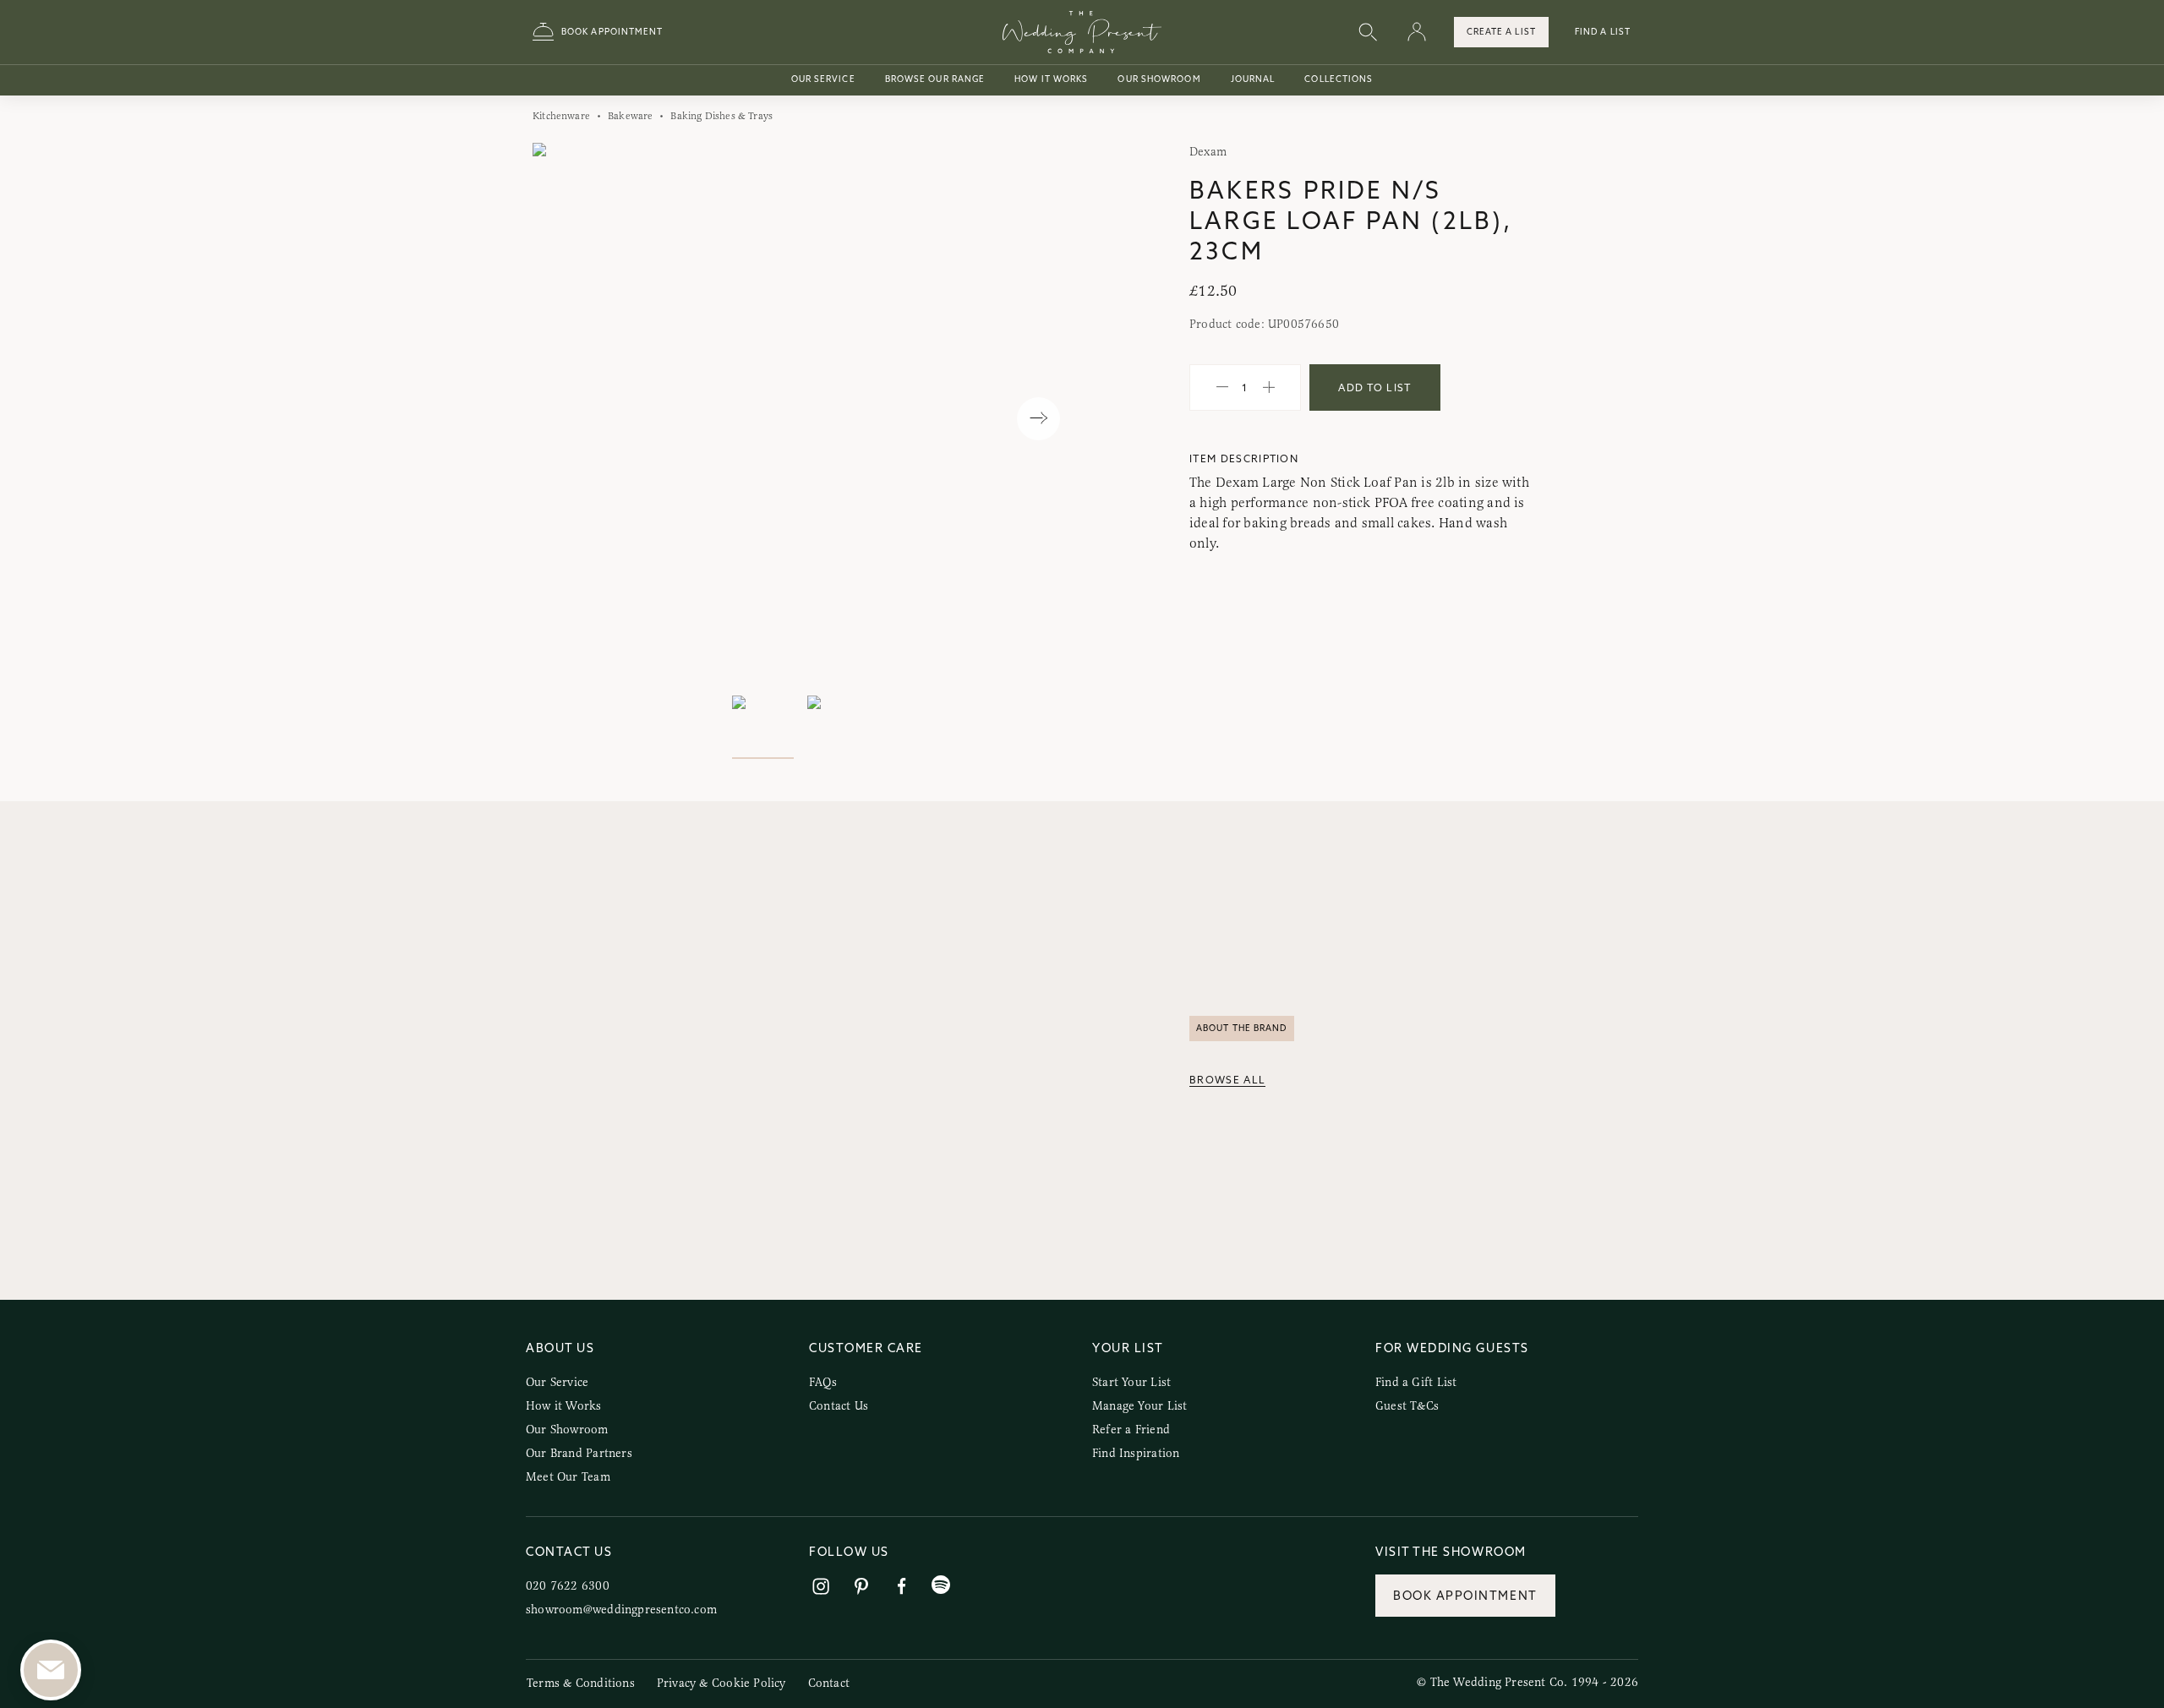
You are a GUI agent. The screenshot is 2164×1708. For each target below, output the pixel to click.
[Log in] (1417, 33)
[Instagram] (821, 1587)
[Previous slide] (563, 419)
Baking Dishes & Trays (721, 116)
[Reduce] (1222, 388)
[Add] (1269, 388)
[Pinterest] (861, 1587)
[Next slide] (1038, 419)
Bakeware (630, 116)
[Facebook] (902, 1587)
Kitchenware (561, 116)
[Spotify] (941, 1585)
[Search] (1368, 33)
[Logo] (1082, 32)
